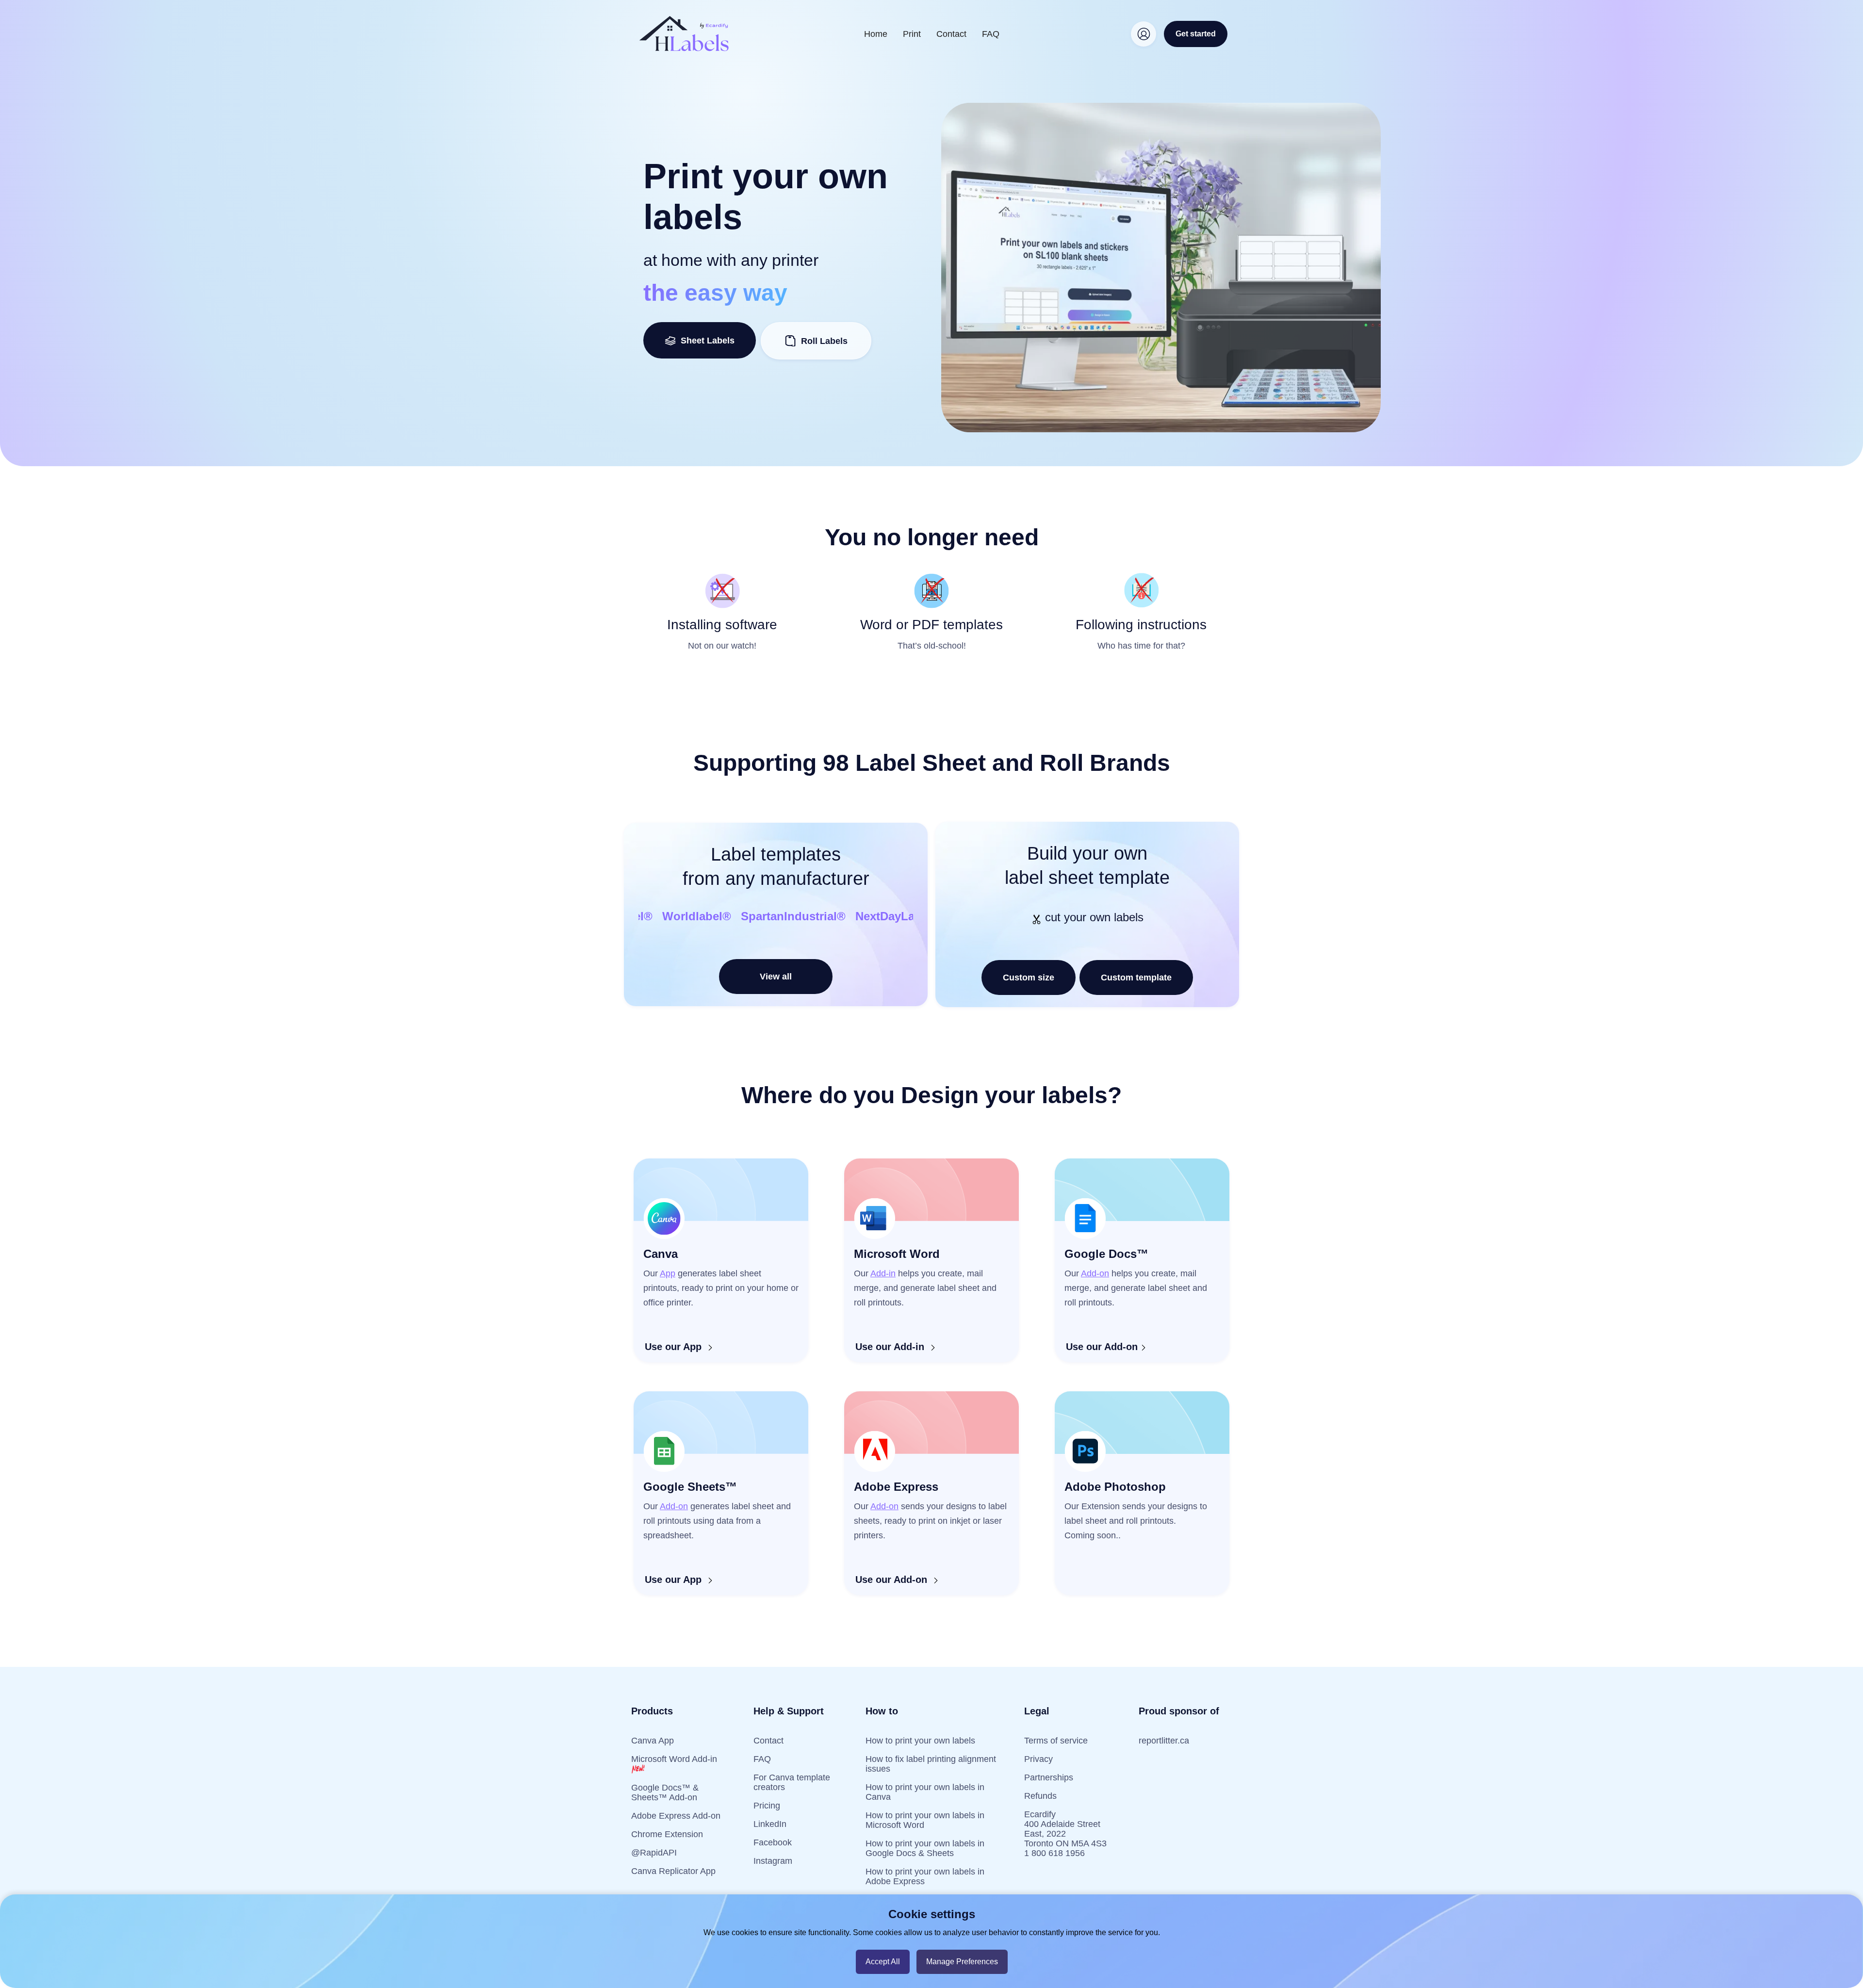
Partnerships (1049, 1777)
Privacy (1038, 1759)
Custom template (1136, 978)
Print (912, 34)
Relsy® (736, 916)
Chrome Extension (667, 1834)
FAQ (991, 34)
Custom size (1029, 978)
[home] (684, 34)
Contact (951, 34)
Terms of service (1056, 1741)
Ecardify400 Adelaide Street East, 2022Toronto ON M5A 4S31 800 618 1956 (1065, 1834)
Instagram (773, 1861)
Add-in (883, 1273)
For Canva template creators (792, 1782)
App (668, 1273)
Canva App (653, 1741)
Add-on (1095, 1273)
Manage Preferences (962, 1962)
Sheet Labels (705, 341)
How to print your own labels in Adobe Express (925, 1876)
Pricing (767, 1806)
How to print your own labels (920, 1741)
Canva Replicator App (673, 1871)
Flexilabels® (672, 916)
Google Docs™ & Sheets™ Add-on (665, 1792)
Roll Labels (824, 341)
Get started (1196, 34)
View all (776, 977)
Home (876, 34)
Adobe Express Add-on (676, 1816)
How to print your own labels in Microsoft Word (925, 1820)
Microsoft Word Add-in (674, 1759)
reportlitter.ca (1164, 1741)
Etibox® (879, 916)
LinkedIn (770, 1824)
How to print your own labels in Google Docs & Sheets (925, 1848)
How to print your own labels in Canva (925, 1792)
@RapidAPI (654, 1853)
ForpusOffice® (806, 916)
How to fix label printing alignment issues (931, 1764)
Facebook (773, 1842)
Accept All (883, 1962)
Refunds (1040, 1796)
